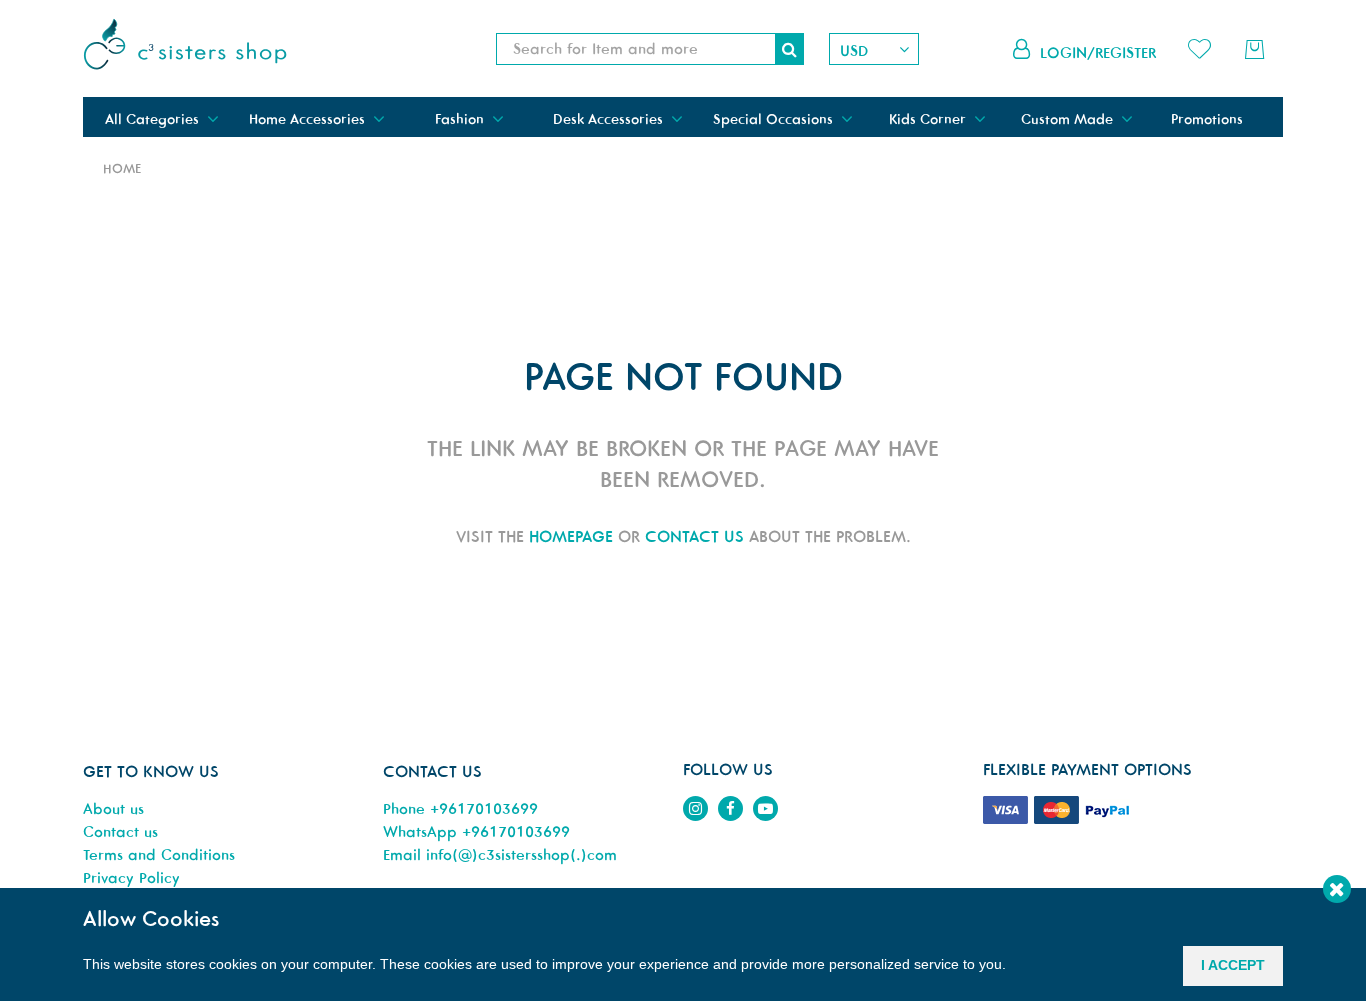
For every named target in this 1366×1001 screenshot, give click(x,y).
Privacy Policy (131, 877)
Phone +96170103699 (460, 808)
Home (122, 168)
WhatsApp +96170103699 (476, 831)
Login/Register (1098, 52)
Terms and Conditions (159, 854)
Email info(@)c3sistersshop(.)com (500, 854)
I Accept (1233, 965)
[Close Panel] (1337, 889)
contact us (694, 536)
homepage (571, 536)
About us (113, 808)
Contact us (120, 831)
